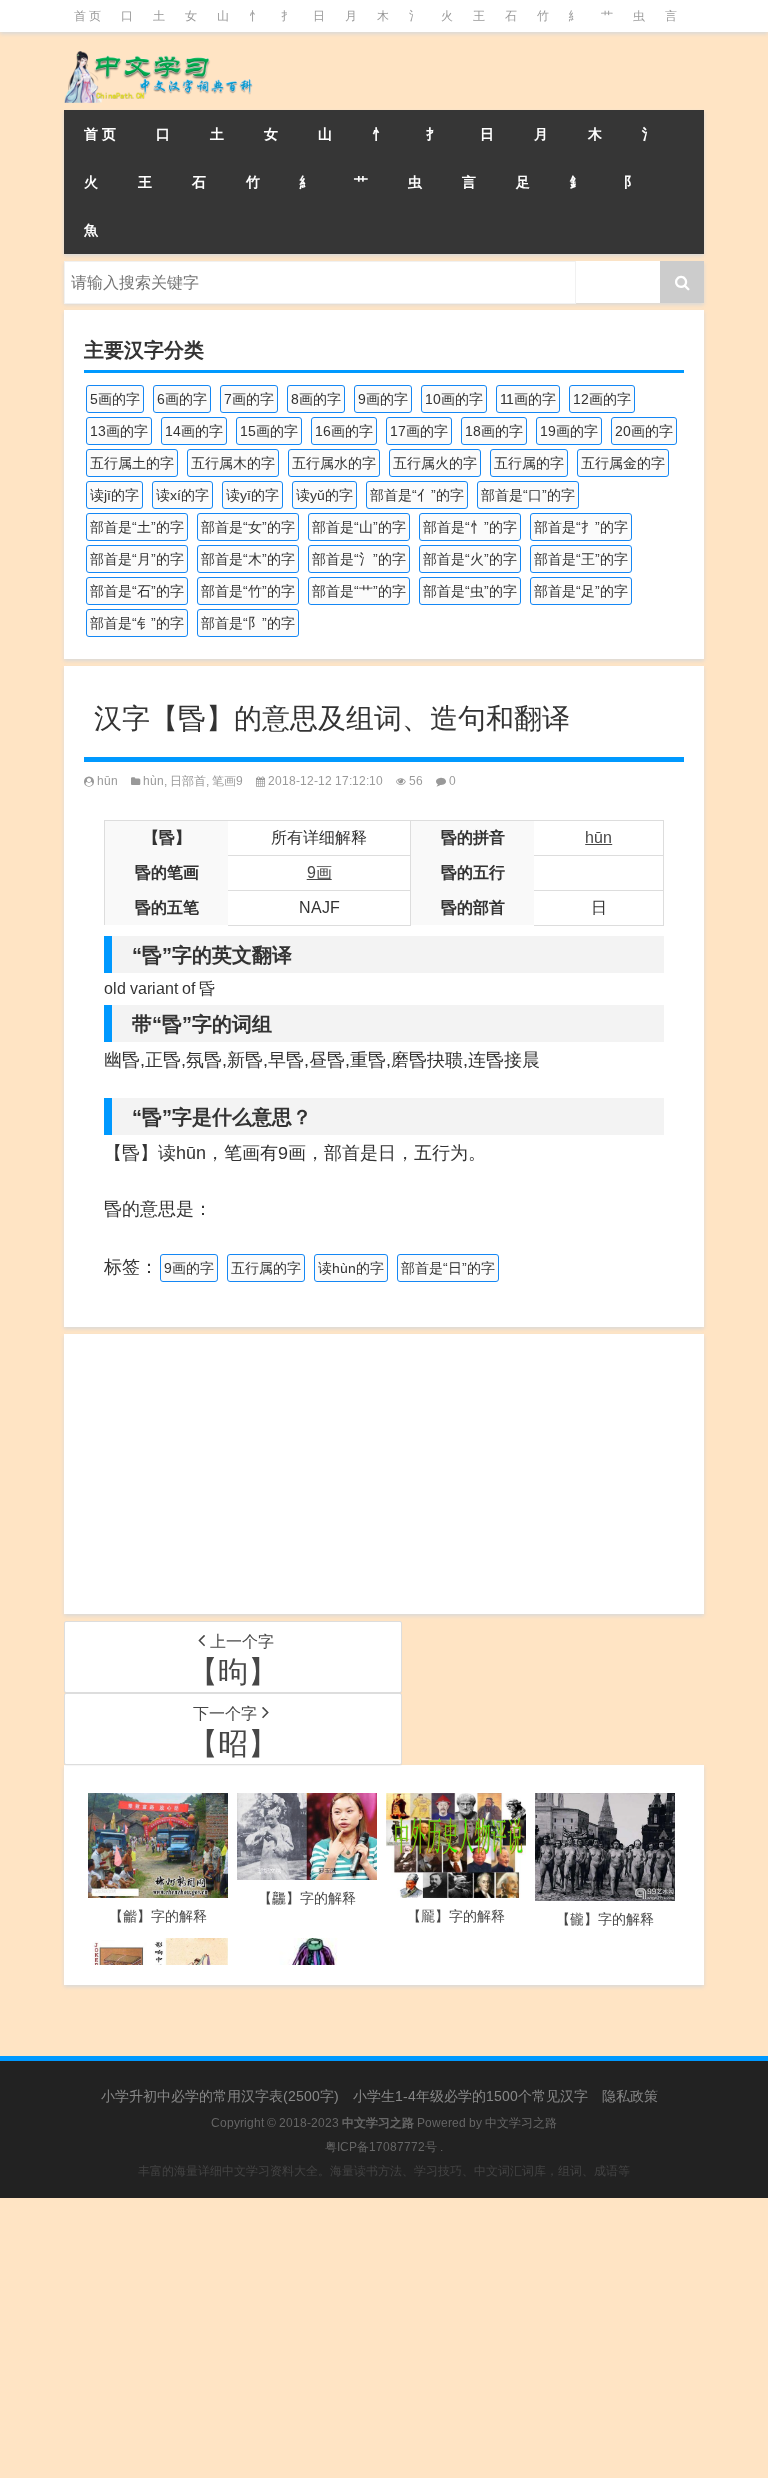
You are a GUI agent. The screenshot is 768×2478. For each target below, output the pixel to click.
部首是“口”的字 (528, 495)
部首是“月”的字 (137, 559)
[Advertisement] (384, 1474)
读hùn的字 (351, 1268)
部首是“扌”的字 (581, 527)
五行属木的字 (233, 463)
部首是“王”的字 (581, 559)
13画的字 (119, 431)
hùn (153, 781)
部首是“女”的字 (248, 527)
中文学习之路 (521, 2123)
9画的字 (383, 399)
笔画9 (227, 781)
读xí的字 (182, 495)
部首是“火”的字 (470, 559)
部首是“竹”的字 (248, 591)
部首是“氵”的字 (359, 559)
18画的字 (494, 431)
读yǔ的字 (324, 495)
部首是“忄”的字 (470, 527)
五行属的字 (529, 463)
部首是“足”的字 (581, 591)
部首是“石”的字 (137, 591)
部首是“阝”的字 (248, 623)
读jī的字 (114, 495)
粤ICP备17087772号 (381, 2147)
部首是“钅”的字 (137, 623)
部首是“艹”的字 (359, 591)
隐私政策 (630, 2096)
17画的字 (419, 431)
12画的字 (602, 399)
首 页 (87, 16)
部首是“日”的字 (448, 1268)
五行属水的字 (334, 463)
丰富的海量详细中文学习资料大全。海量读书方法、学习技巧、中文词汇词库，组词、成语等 (384, 2171)
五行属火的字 (435, 463)
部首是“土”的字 (137, 527)
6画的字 (182, 399)
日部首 (188, 781)
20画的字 (644, 431)
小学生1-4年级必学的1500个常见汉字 (470, 2096)
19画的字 (569, 431)
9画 (319, 872)
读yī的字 (252, 495)
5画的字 (115, 399)
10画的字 (454, 399)
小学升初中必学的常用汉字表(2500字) (220, 2096)
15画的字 (269, 431)
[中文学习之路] (164, 46)
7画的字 (249, 399)
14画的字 (194, 431)
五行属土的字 (132, 463)
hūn (107, 781)
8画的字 (316, 399)
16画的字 (344, 431)
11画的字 (528, 399)
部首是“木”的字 (248, 559)
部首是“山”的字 (359, 527)
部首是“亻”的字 (417, 495)
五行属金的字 (623, 463)
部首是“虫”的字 (470, 591)
